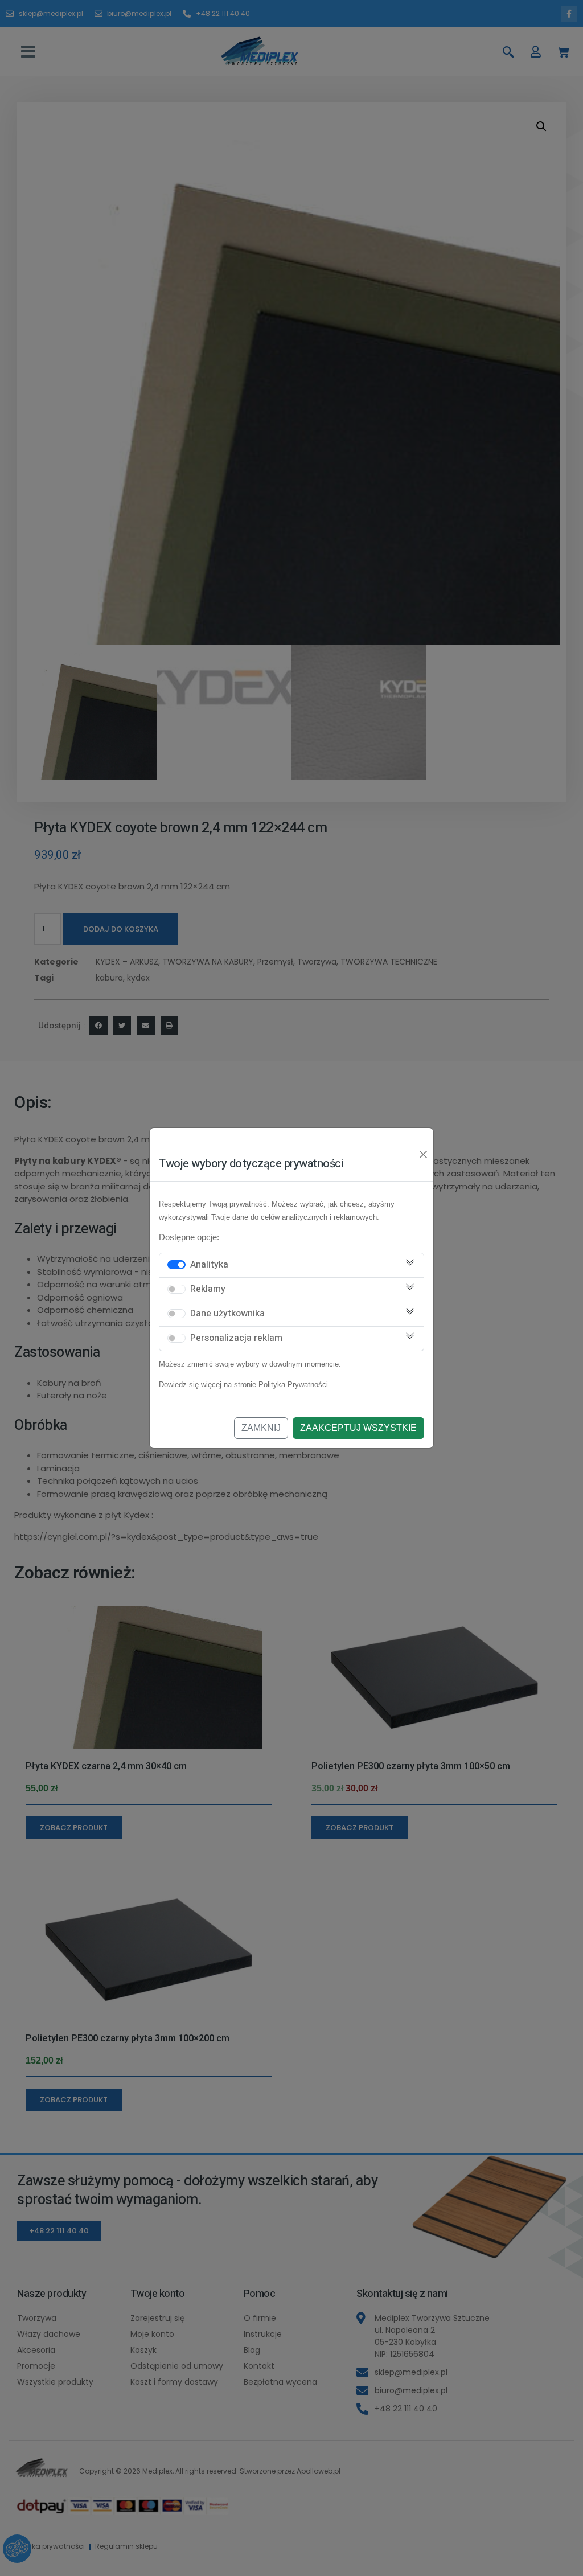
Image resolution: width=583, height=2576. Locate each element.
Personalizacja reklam (236, 1338)
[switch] (176, 1265)
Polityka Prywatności (293, 1385)
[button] (28, 52)
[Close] (424, 1155)
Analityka (209, 1265)
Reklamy (208, 1289)
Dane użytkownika (227, 1314)
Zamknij (261, 1428)
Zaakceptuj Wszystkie (358, 1428)
